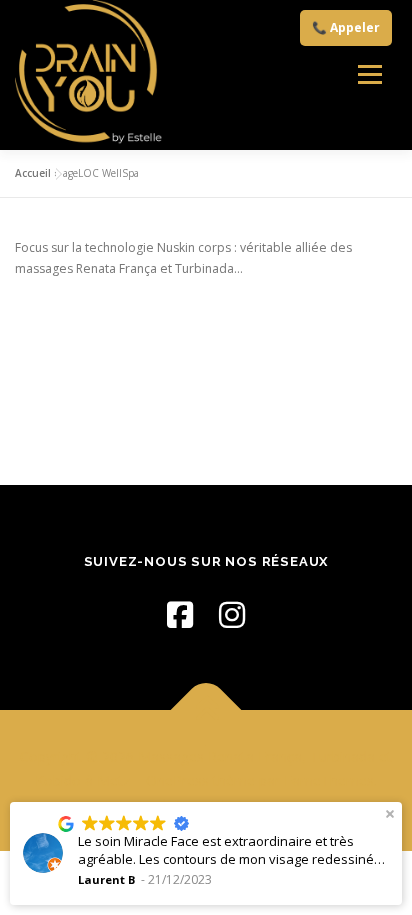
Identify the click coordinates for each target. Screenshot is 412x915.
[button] (390, 814)
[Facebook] (180, 614)
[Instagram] (232, 614)
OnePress (177, 780)
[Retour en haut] (206, 710)
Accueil (33, 173)
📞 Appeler (346, 27)
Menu (369, 75)
